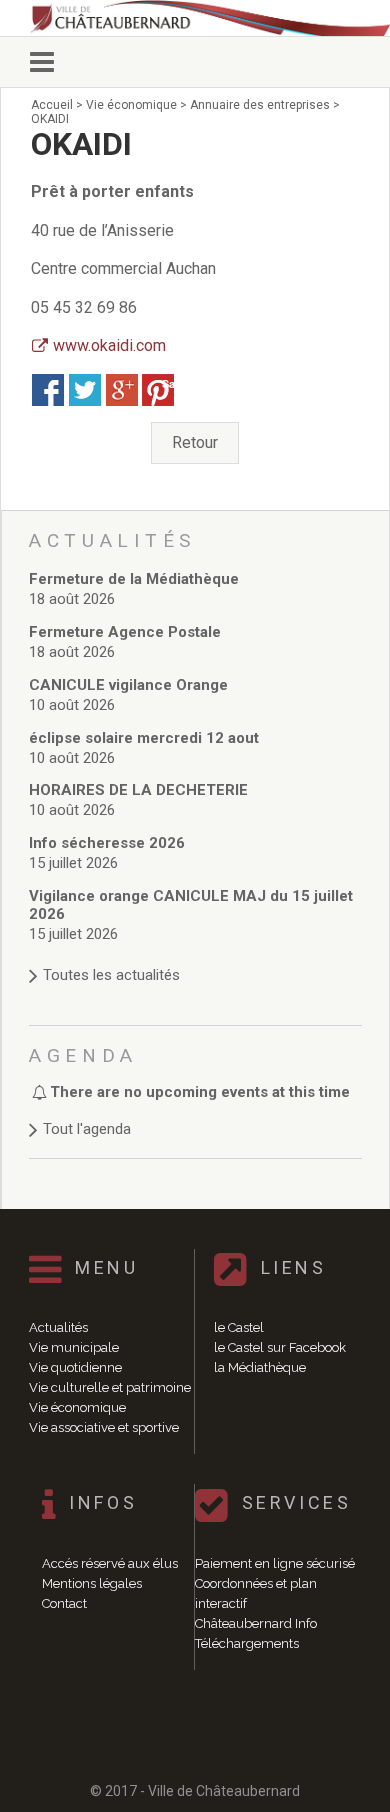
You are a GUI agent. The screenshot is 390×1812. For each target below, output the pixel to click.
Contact (64, 1603)
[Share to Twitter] (85, 390)
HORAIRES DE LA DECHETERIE (138, 790)
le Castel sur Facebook (280, 1347)
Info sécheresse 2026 (107, 843)
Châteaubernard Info (256, 1623)
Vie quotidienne (75, 1367)
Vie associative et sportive (104, 1427)
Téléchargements (247, 1643)
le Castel (239, 1327)
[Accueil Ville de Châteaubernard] (205, 18)
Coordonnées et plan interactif (256, 1593)
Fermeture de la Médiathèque (134, 579)
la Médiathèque (260, 1367)
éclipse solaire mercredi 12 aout (144, 738)
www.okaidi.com (109, 345)
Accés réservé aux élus (110, 1563)
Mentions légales (92, 1583)
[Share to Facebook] (48, 390)
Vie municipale (74, 1347)
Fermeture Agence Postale (125, 632)
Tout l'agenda (87, 1129)
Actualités (58, 1327)
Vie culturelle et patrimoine (110, 1387)
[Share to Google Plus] (122, 390)
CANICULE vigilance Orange (128, 685)
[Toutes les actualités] (195, 955)
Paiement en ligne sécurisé (275, 1563)
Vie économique (77, 1407)
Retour (195, 442)
